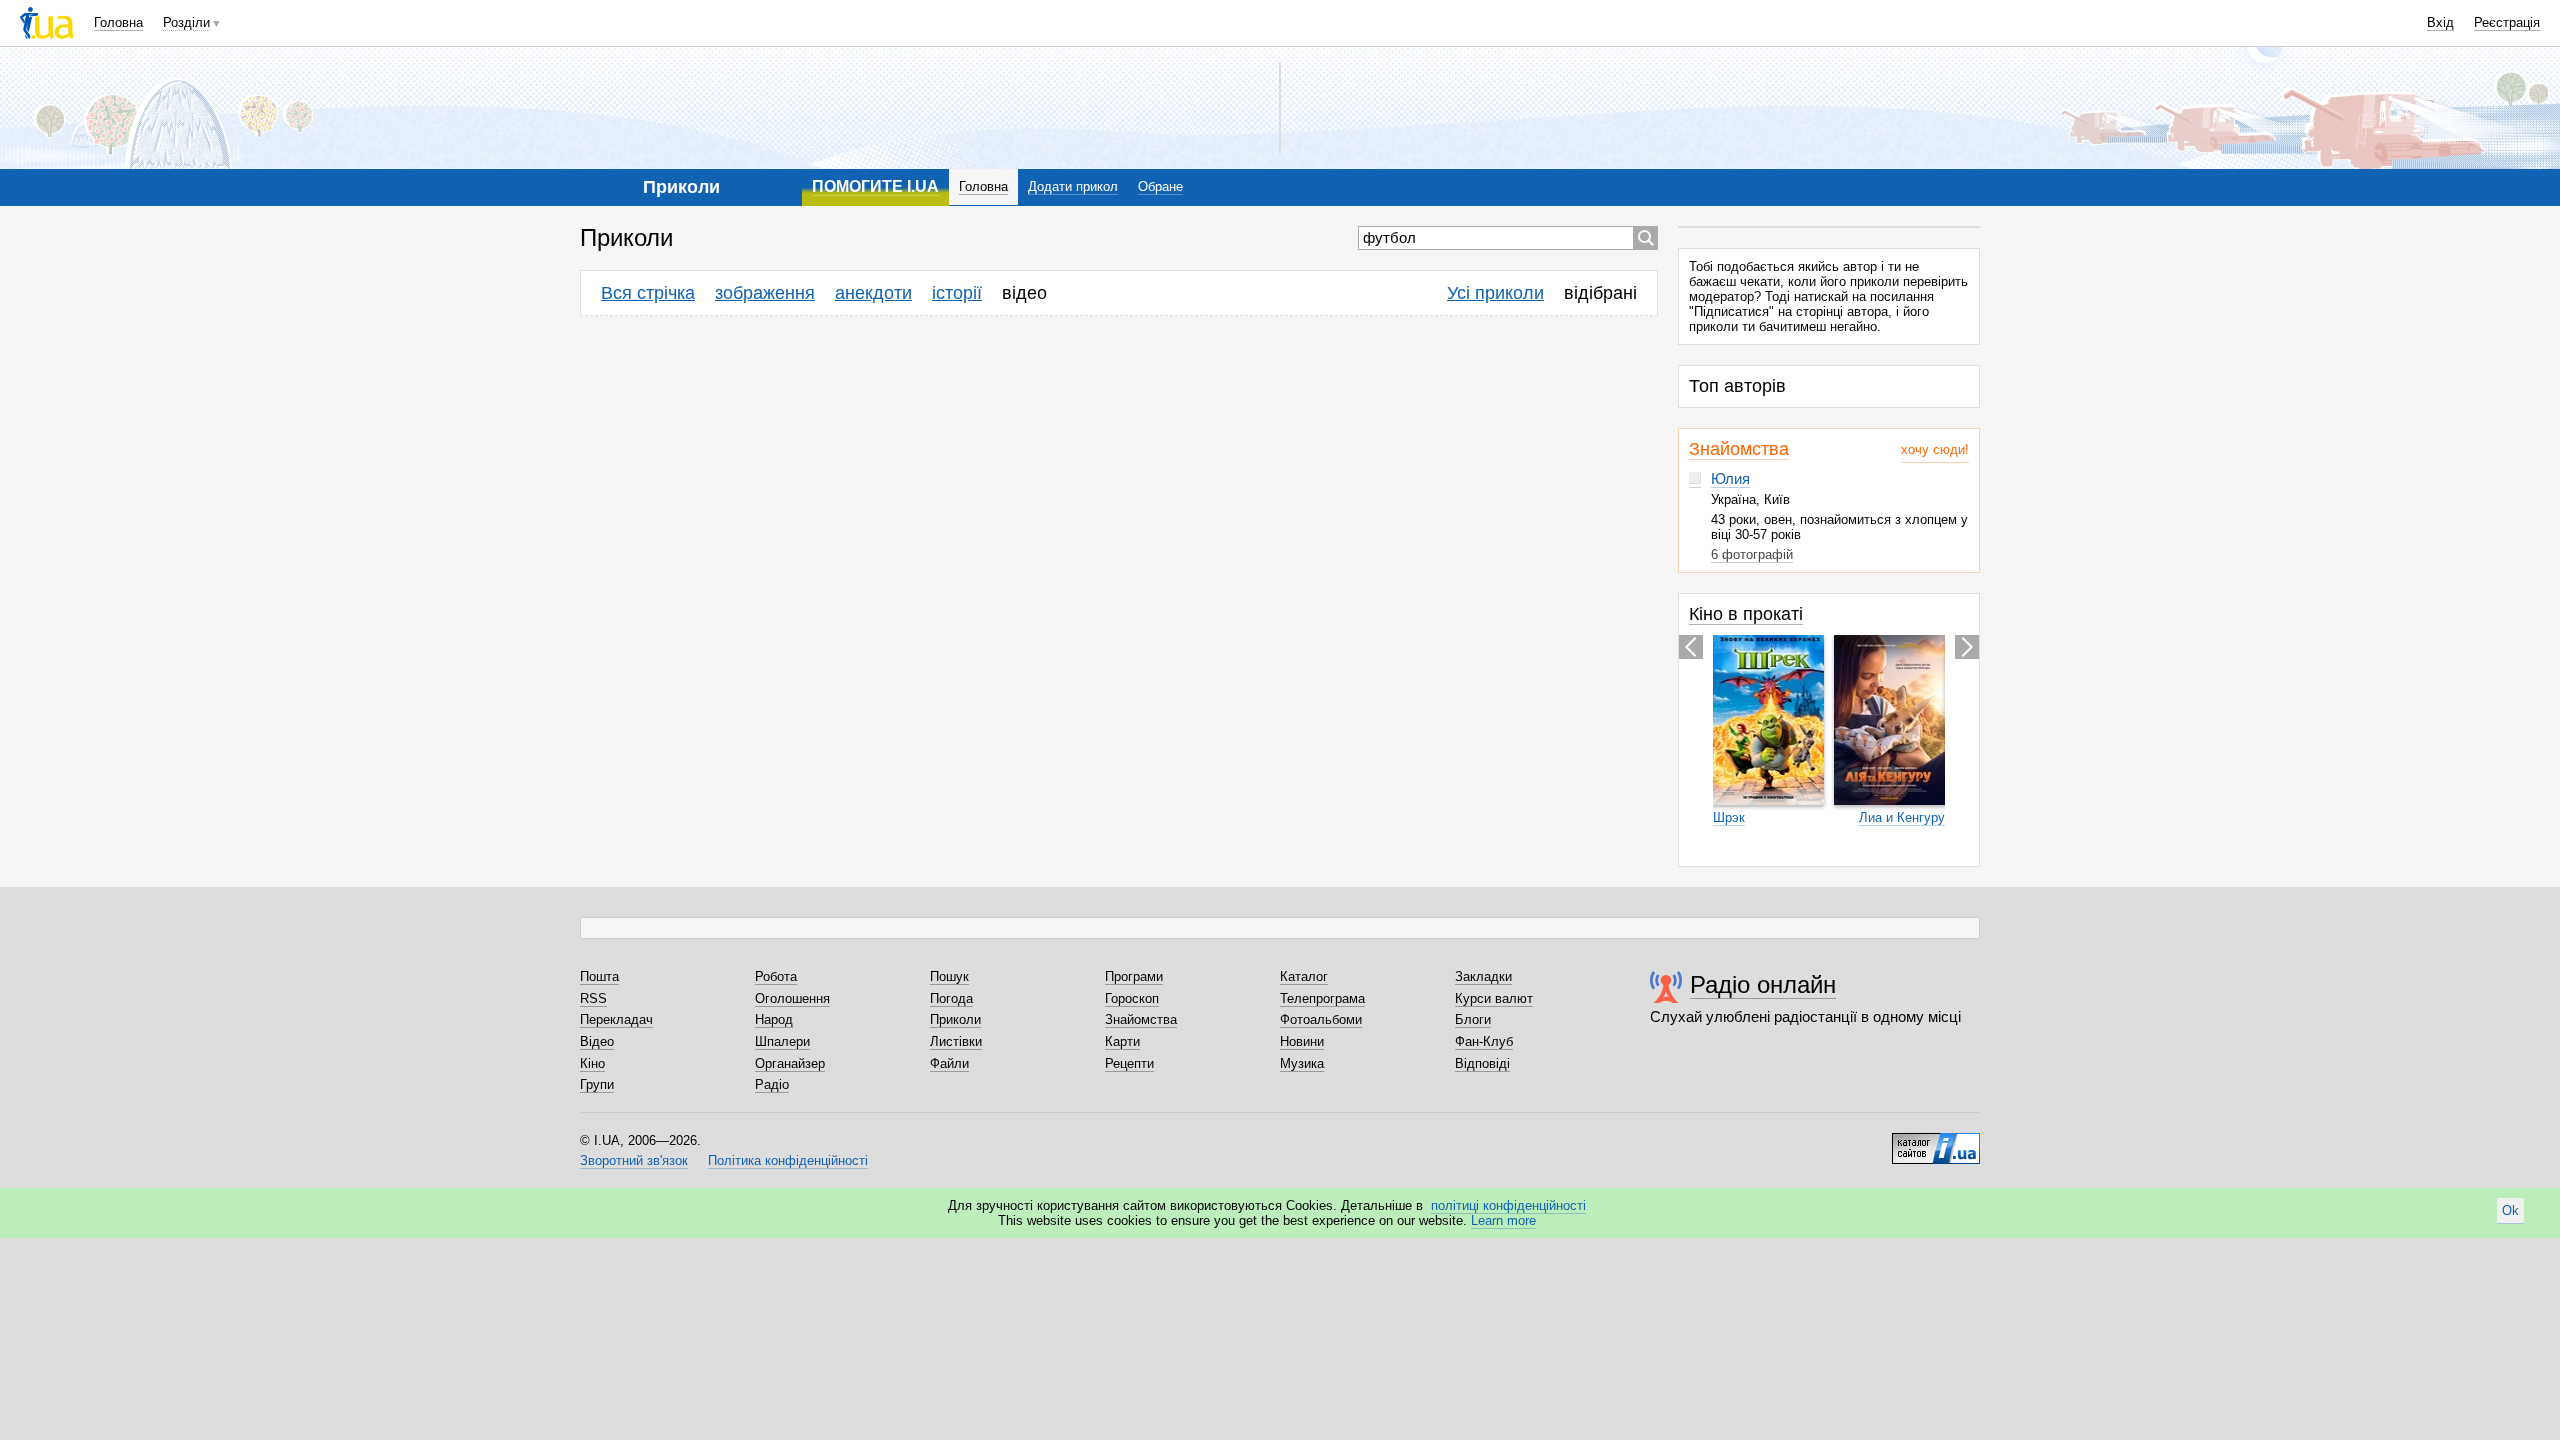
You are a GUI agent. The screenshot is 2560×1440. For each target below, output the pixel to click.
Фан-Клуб (1484, 1041)
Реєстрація (2507, 22)
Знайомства (1739, 449)
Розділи (186, 22)
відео (1024, 293)
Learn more (1503, 1220)
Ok (2510, 1210)
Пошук (949, 976)
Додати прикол (1073, 186)
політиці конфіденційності (1508, 1205)
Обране (1160, 186)
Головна (118, 22)
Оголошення (792, 998)
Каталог (1304, 976)
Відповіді (1482, 1063)
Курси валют (1494, 998)
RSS (593, 998)
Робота (776, 976)
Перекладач (616, 1019)
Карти (1122, 1041)
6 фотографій (1752, 554)
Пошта (599, 976)
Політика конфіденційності (788, 1160)
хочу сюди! (1935, 449)
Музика (1302, 1063)
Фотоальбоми (1321, 1019)
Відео (597, 1041)
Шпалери (782, 1041)
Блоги (1473, 1019)
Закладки (1483, 976)
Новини (1302, 1041)
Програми (1134, 976)
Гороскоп (1132, 998)
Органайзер (790, 1063)
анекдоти (873, 293)
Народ (774, 1019)
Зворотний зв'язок (634, 1160)
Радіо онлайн (1763, 984)
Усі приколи (1495, 293)
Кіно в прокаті (1746, 614)
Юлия (1730, 478)
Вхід (2440, 22)
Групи (597, 1084)
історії (957, 293)
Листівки (956, 1041)
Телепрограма (1322, 998)
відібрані (1600, 293)
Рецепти (1129, 1063)
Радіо (772, 1084)
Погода (951, 998)
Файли (949, 1063)
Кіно (592, 1063)
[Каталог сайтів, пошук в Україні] (1936, 1141)
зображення (765, 293)
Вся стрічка (648, 293)
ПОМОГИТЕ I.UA (875, 186)
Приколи (955, 1019)
